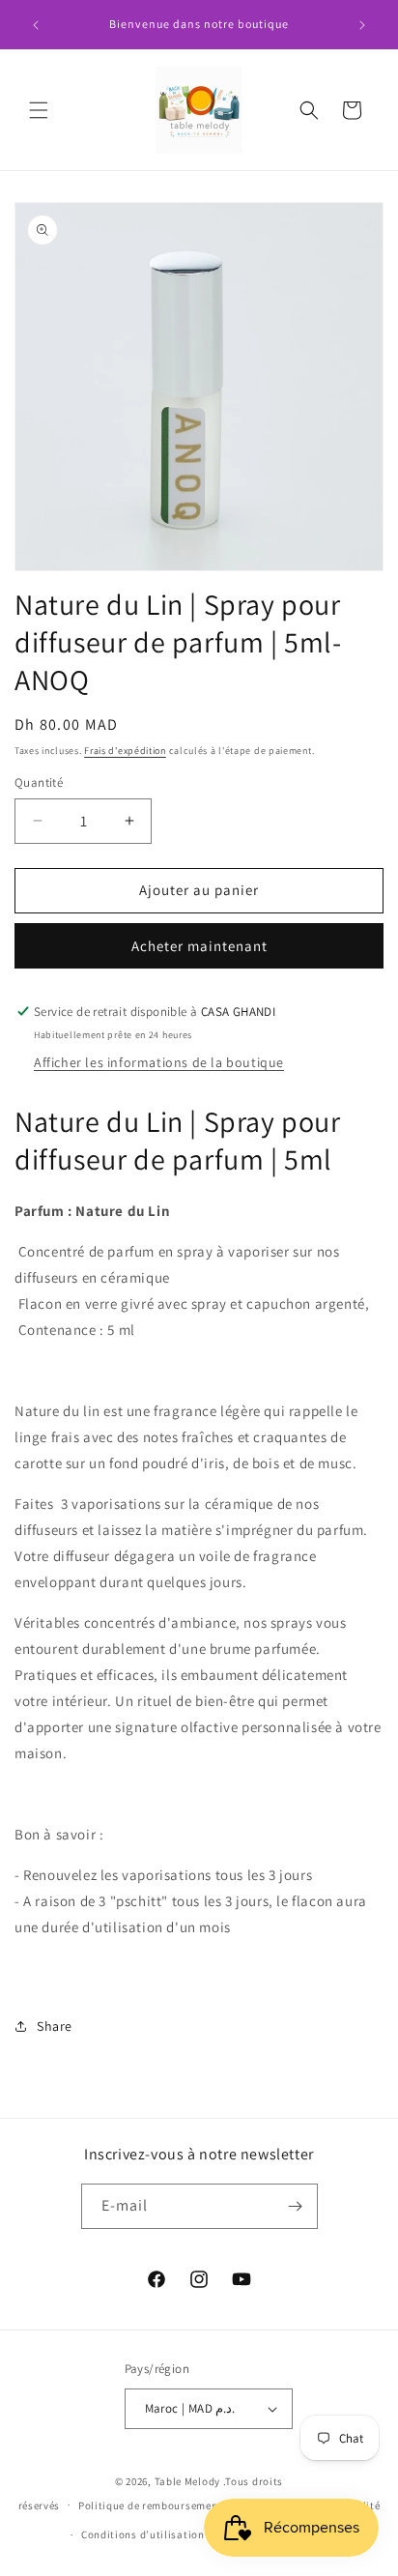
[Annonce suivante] (362, 25)
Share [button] (55, 2026)
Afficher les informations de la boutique (159, 1062)
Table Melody (187, 2481)
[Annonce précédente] (36, 25)
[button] (39, 110)
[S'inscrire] (296, 2206)
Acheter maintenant (199, 946)
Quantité (39, 782)
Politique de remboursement (150, 2505)
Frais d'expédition (125, 751)
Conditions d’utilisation (143, 2534)
